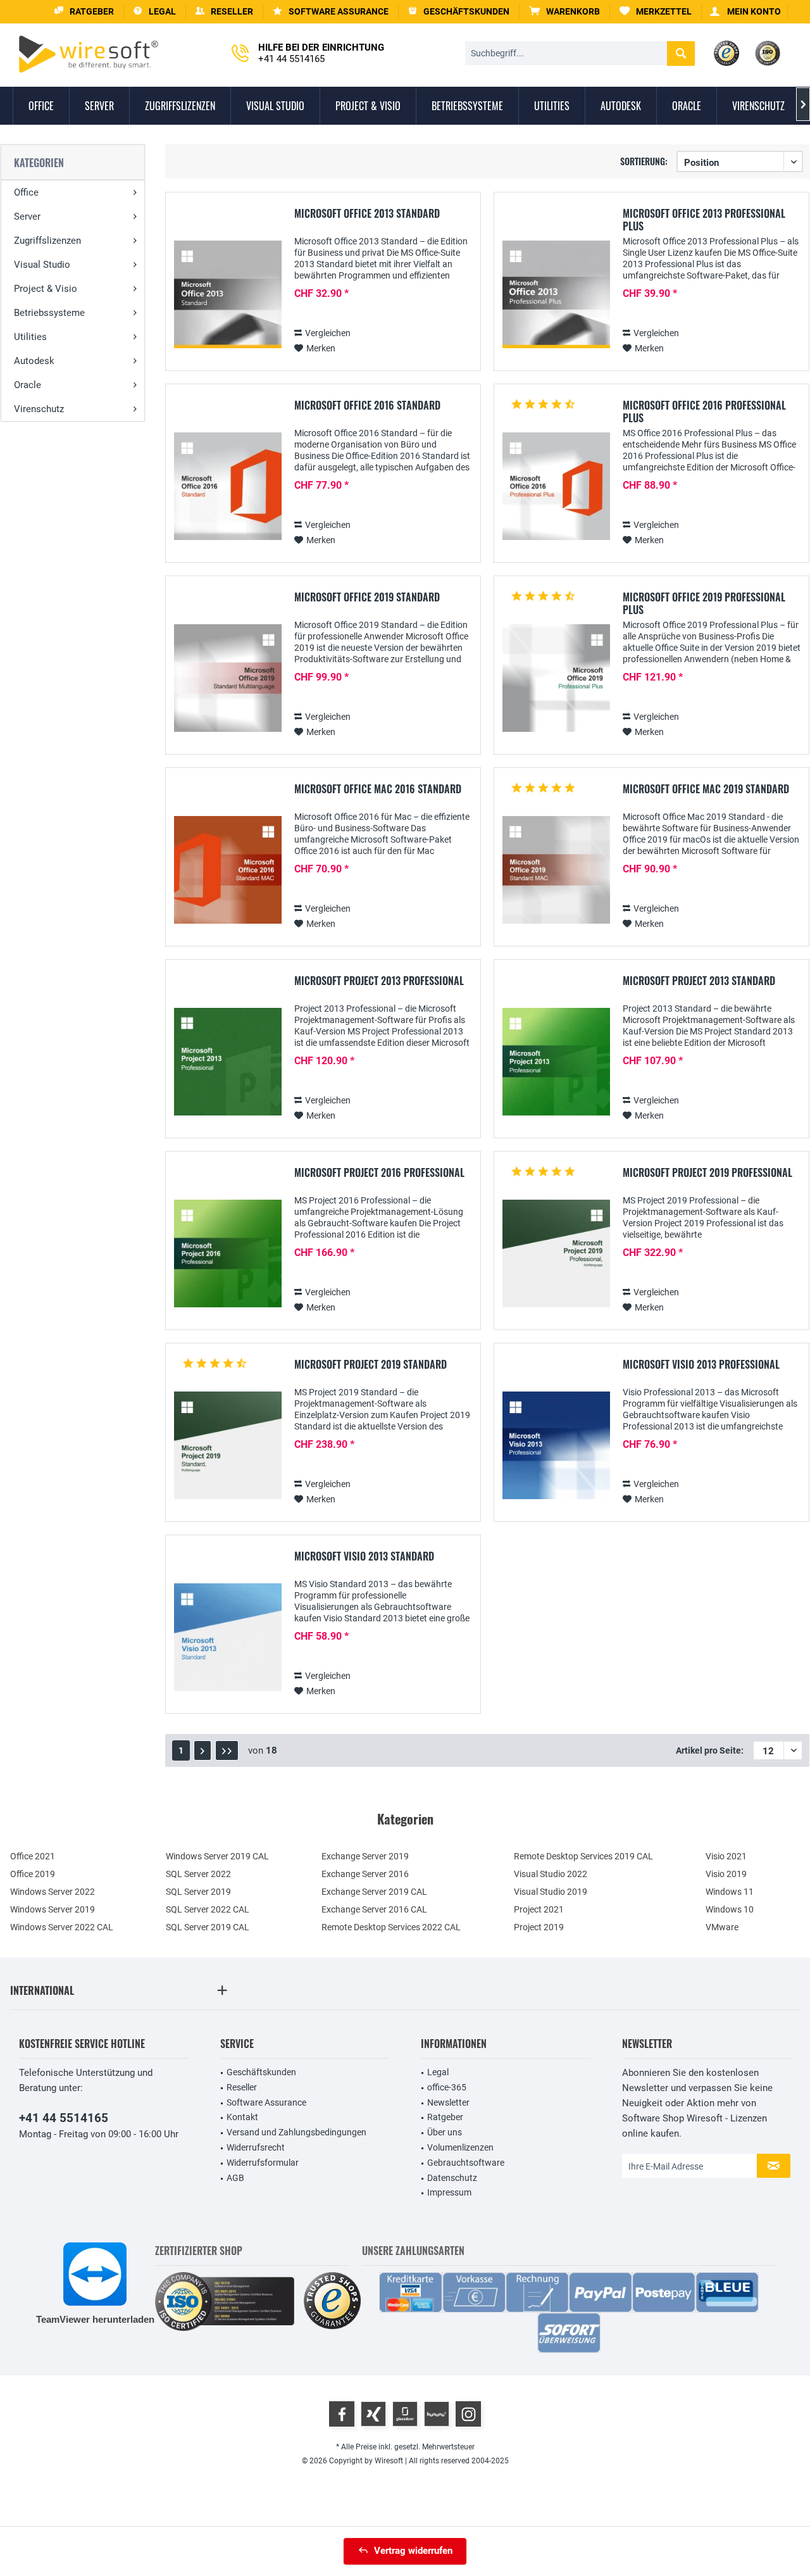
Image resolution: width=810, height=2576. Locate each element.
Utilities (30, 337)
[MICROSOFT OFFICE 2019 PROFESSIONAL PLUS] (556, 678)
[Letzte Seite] (227, 1750)
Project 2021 (539, 1909)
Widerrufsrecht (256, 2147)
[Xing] (373, 2414)
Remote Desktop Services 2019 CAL (583, 1856)
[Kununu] (437, 2414)
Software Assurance (266, 2102)
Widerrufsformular (263, 2163)
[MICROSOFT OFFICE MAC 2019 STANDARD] (556, 870)
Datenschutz (452, 2178)
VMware (722, 1927)
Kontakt (242, 2117)
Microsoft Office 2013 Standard (367, 214)
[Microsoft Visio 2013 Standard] (228, 1637)
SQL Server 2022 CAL (208, 1909)
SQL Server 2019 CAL (208, 1927)
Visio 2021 (726, 1856)
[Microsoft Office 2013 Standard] (228, 295)
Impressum (449, 2192)
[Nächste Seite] (202, 1750)
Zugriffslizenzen (47, 241)
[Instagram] (468, 2414)
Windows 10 (730, 1909)
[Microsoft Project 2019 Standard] (228, 1446)
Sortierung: (644, 161)
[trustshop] (332, 2302)
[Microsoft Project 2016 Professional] (228, 1254)
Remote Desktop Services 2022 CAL (391, 1927)
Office (26, 192)
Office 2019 (33, 1874)
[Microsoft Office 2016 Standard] (228, 487)
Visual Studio (42, 265)
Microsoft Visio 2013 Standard (364, 1557)
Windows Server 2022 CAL (62, 1927)
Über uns (445, 2132)
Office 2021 (33, 1856)
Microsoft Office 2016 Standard (367, 406)
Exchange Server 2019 (365, 1856)
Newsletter (448, 2102)
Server (27, 217)
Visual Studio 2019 (551, 1892)
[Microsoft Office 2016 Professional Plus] (556, 487)
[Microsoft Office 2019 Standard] (228, 678)
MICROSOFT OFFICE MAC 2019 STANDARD (706, 789)
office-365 (447, 2087)
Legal (438, 2072)
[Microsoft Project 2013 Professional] (228, 1062)
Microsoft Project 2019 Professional (707, 1173)
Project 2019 (539, 1927)
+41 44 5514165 (64, 2118)
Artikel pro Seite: (710, 1750)
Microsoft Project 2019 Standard (371, 1365)
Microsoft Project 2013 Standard (699, 981)
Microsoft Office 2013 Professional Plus (704, 220)
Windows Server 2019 (53, 1909)
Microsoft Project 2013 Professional (379, 981)
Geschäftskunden (261, 2072)
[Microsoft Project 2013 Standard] (556, 1062)
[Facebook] (342, 2414)
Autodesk (34, 361)
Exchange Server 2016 (365, 1874)
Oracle (28, 385)
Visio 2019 (726, 1874)
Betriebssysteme (49, 313)
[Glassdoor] (405, 2414)
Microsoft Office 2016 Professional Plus (704, 412)
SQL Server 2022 (198, 1874)
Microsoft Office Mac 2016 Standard (378, 789)
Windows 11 (730, 1892)
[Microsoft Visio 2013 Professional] (556, 1446)
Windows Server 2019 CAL (217, 1856)
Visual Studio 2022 (551, 1874)
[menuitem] (565, 12)
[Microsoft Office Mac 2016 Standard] (228, 870)
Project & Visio (46, 289)
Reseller (242, 2087)
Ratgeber (445, 2117)
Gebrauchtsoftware (466, 2163)
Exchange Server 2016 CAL (374, 1909)
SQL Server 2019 (198, 1892)
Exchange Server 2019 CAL (374, 1892)
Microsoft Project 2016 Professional (379, 1173)
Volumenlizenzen (460, 2147)
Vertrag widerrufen (413, 2551)
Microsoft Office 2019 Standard (367, 598)
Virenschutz (39, 409)
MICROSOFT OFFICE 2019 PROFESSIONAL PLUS (704, 603)
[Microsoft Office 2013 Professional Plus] (556, 295)
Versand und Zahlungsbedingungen (296, 2132)
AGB (235, 2178)
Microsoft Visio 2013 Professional (701, 1365)
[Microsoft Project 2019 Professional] (556, 1254)
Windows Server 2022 (53, 1892)
